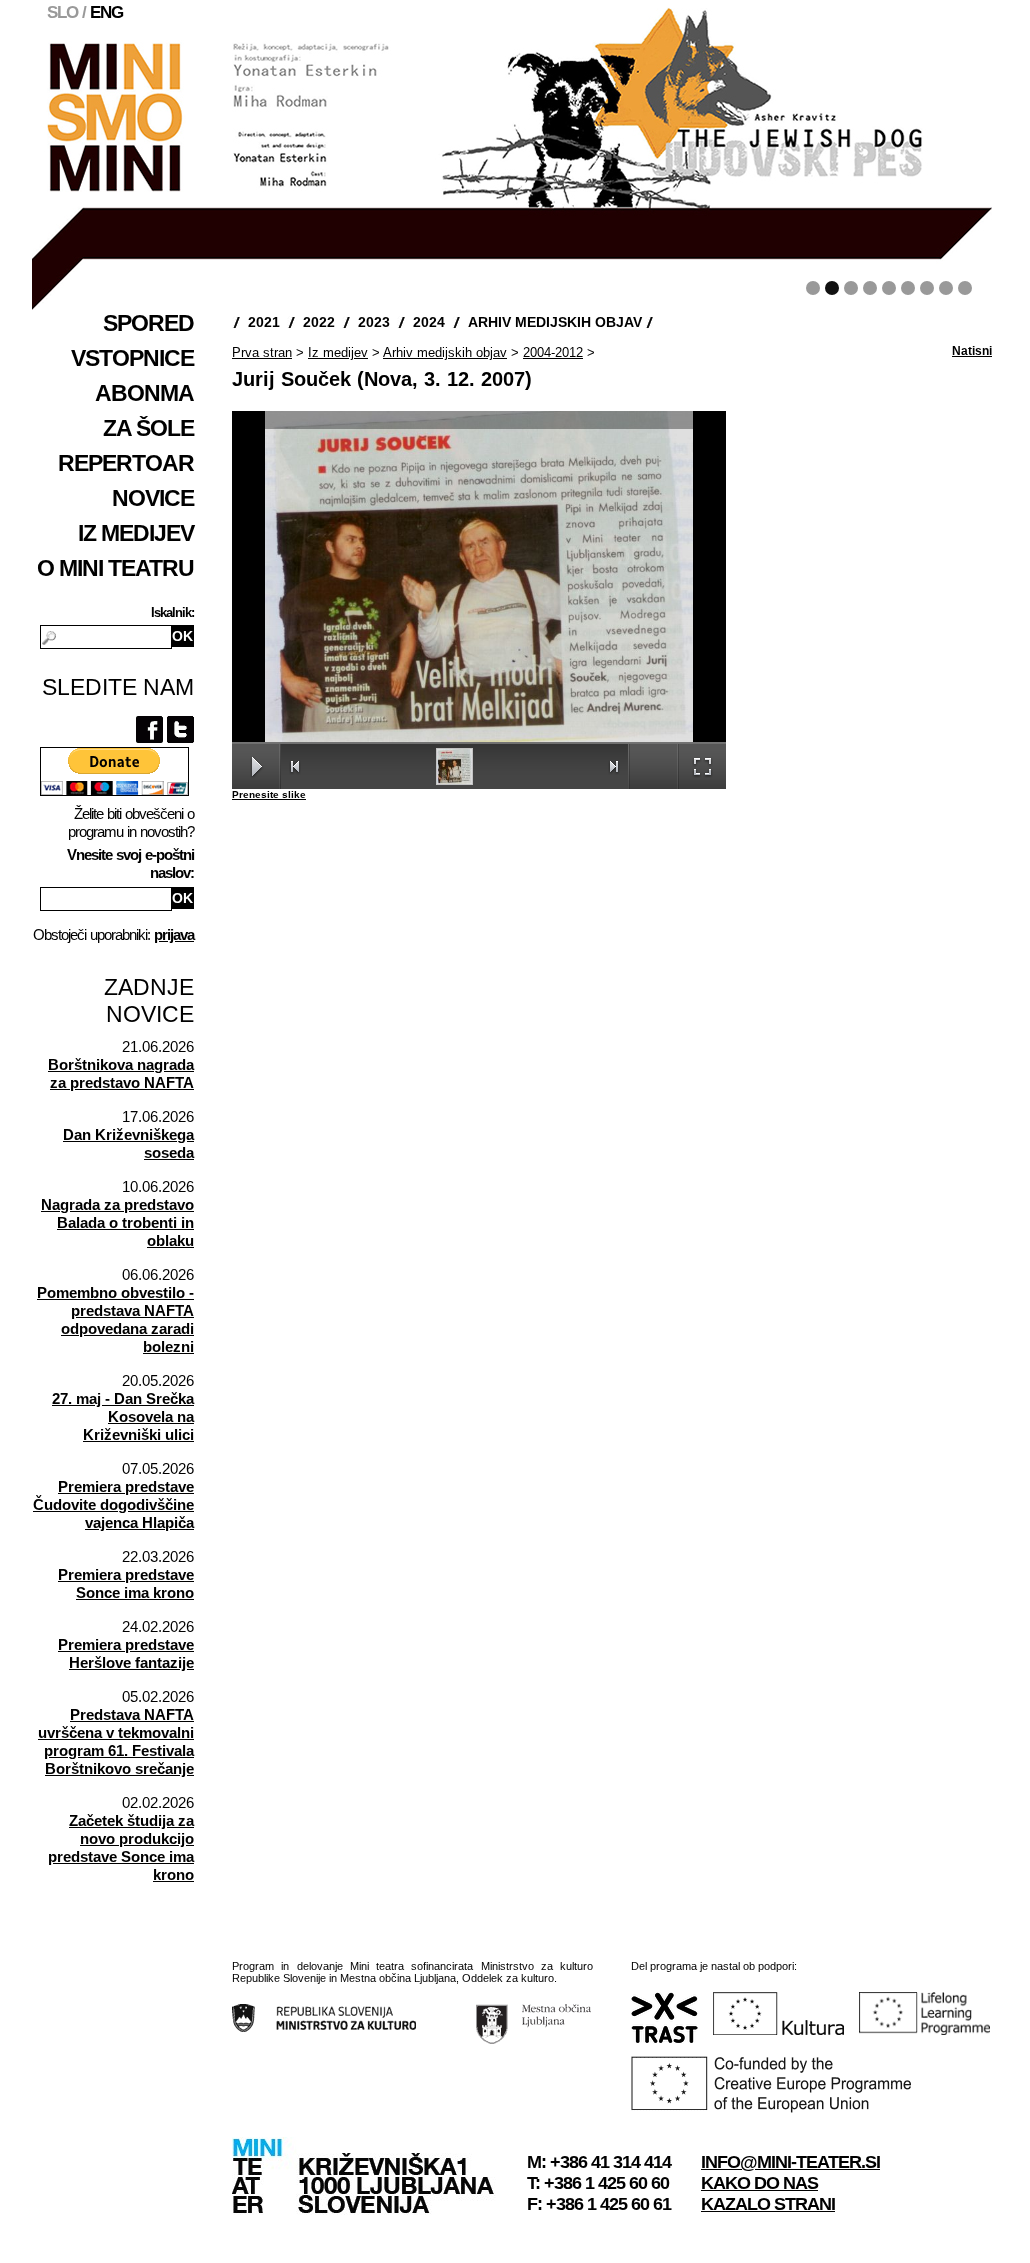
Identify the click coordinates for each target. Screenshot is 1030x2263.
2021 (264, 322)
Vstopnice (132, 358)
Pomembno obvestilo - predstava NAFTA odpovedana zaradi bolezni (115, 1319)
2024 (429, 322)
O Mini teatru (115, 568)
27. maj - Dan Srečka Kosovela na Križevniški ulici (123, 1416)
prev (205, 153)
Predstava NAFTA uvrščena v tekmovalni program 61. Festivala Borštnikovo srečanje (116, 1741)
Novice (153, 498)
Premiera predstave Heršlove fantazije (126, 1653)
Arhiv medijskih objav (555, 322)
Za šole (148, 428)
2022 (319, 322)
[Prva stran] (113, 185)
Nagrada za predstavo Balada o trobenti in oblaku (117, 1222)
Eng (106, 12)
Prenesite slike (269, 794)
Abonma (144, 393)
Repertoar (126, 463)
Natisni (972, 351)
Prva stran (262, 352)
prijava (174, 934)
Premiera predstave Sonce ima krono (126, 1583)
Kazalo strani (768, 2204)
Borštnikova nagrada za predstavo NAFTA (121, 1073)
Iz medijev (136, 533)
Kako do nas (759, 2183)
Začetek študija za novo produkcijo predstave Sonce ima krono (121, 1847)
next (933, 153)
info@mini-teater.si (790, 2162)
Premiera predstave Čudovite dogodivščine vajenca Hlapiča (113, 1504)
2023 (374, 322)
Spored (148, 323)
